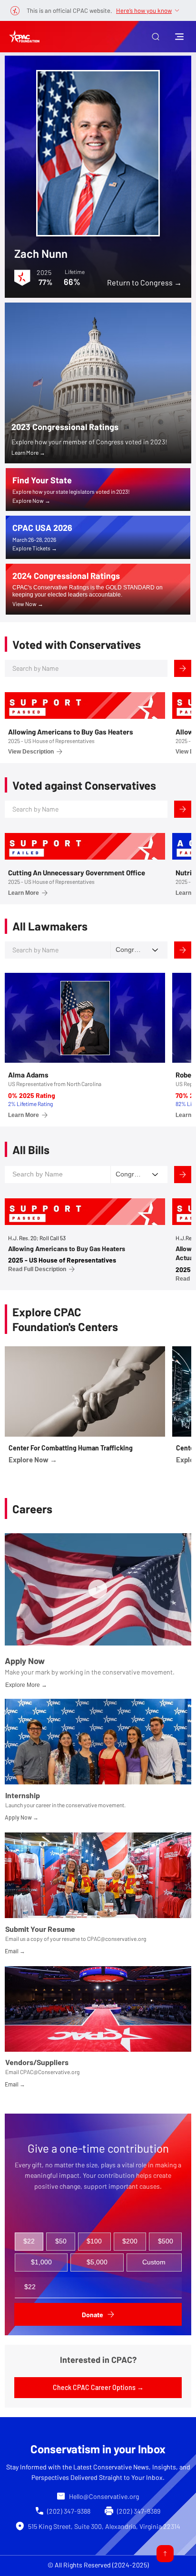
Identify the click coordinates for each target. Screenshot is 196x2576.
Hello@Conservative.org (104, 2496)
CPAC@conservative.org (117, 1939)
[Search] (183, 668)
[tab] (29, 2242)
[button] (156, 37)
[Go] (165, 2554)
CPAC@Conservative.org (50, 2072)
